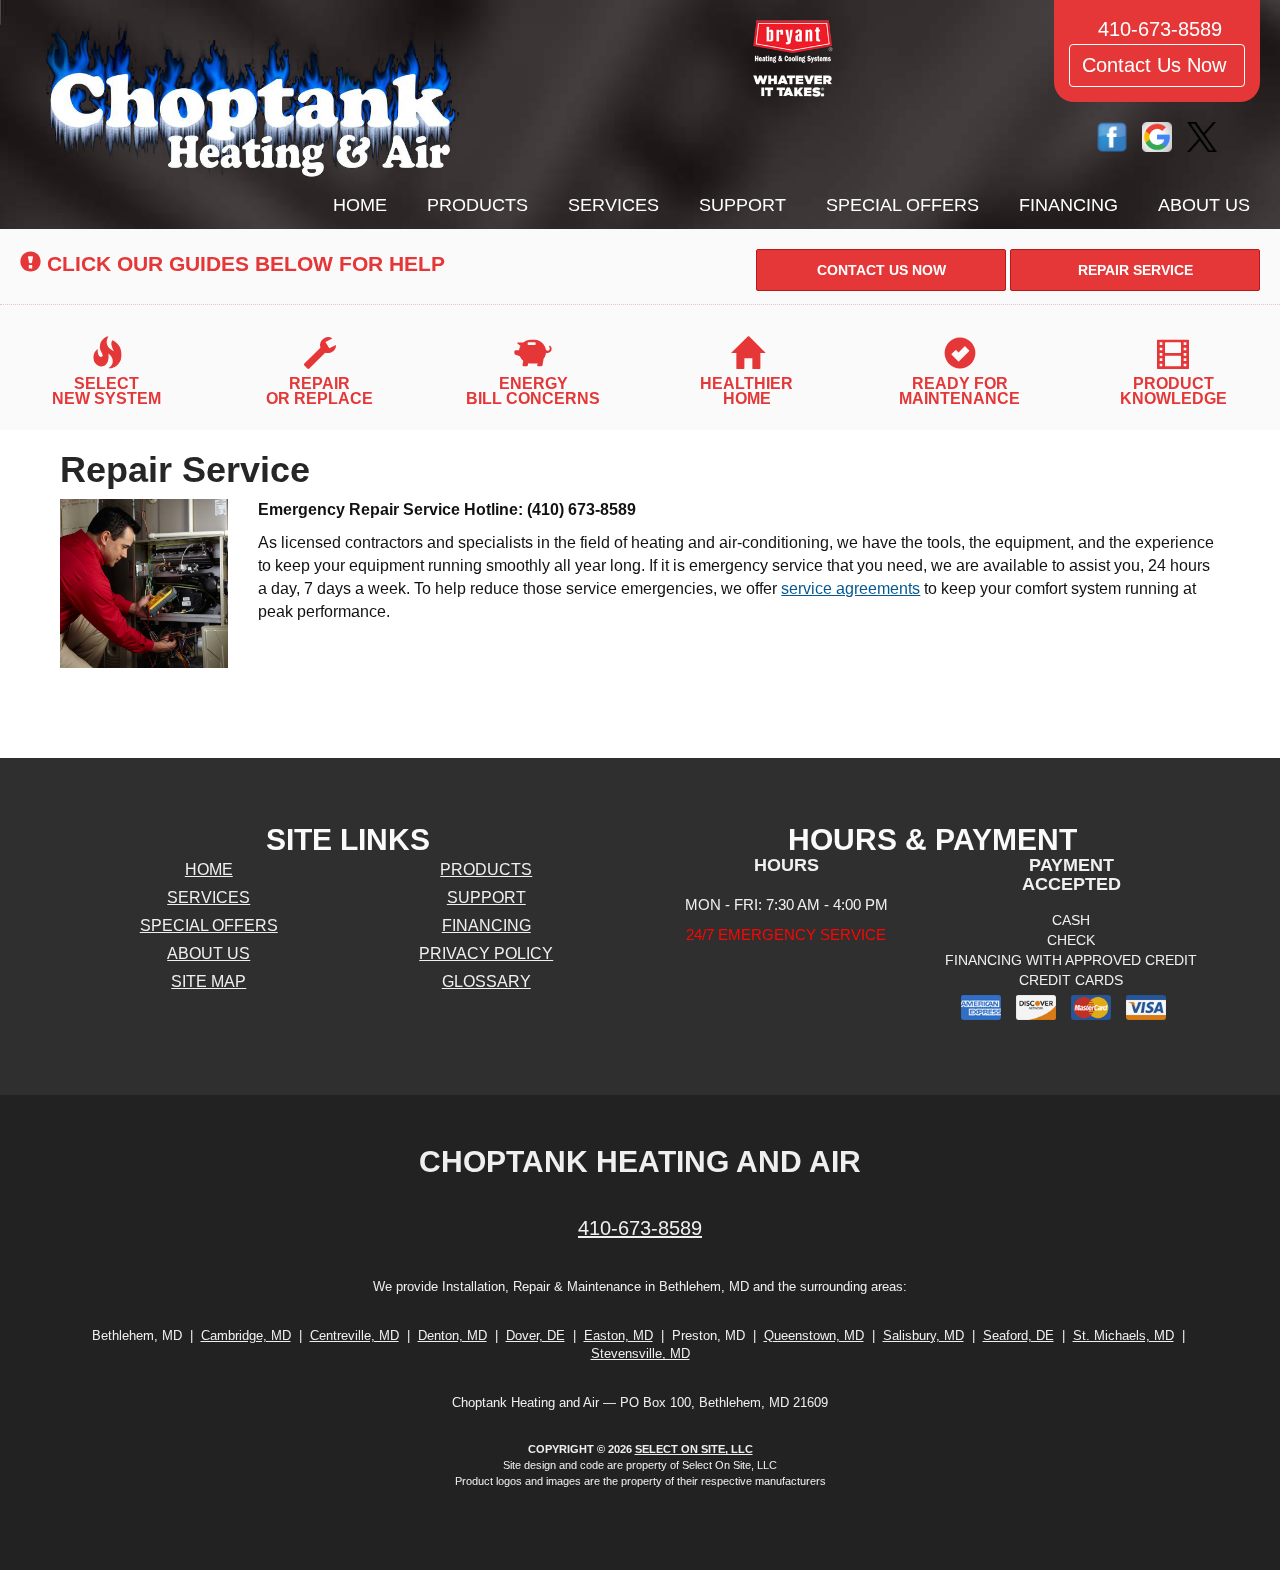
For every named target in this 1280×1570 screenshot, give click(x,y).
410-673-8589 (640, 1228)
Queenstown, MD (814, 1335)
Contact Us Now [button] (1157, 65)
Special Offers (902, 205)
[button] (881, 270)
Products (477, 205)
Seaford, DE (1018, 1335)
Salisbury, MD (923, 1335)
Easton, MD (618, 1335)
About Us (1204, 205)
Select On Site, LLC (694, 1449)
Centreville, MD (354, 1335)
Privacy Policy (486, 953)
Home (360, 205)
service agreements (850, 588)
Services (613, 205)
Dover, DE (535, 1335)
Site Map (208, 981)
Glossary (486, 981)
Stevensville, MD (640, 1353)
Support (742, 205)
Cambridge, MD (246, 1335)
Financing (1068, 205)
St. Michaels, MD (1123, 1335)
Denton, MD (452, 1335)
